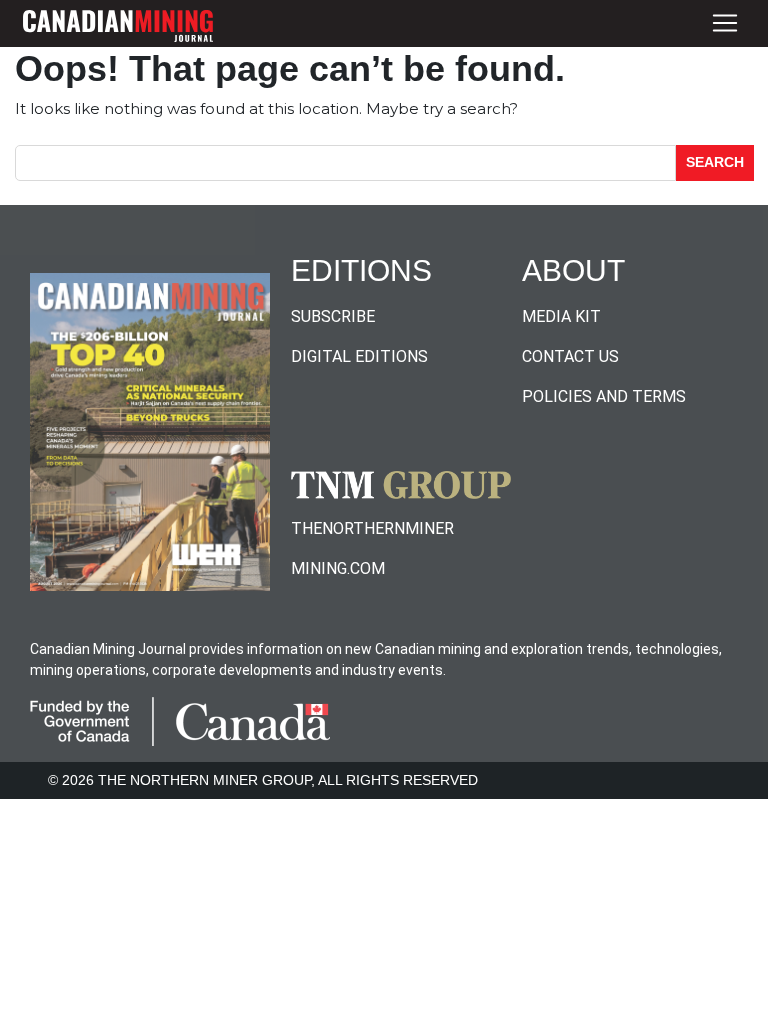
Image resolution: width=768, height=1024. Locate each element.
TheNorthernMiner (372, 528)
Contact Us (570, 356)
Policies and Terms (604, 396)
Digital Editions (359, 356)
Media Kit (561, 316)
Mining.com (338, 568)
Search (715, 162)
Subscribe (333, 316)
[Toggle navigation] (725, 23)
